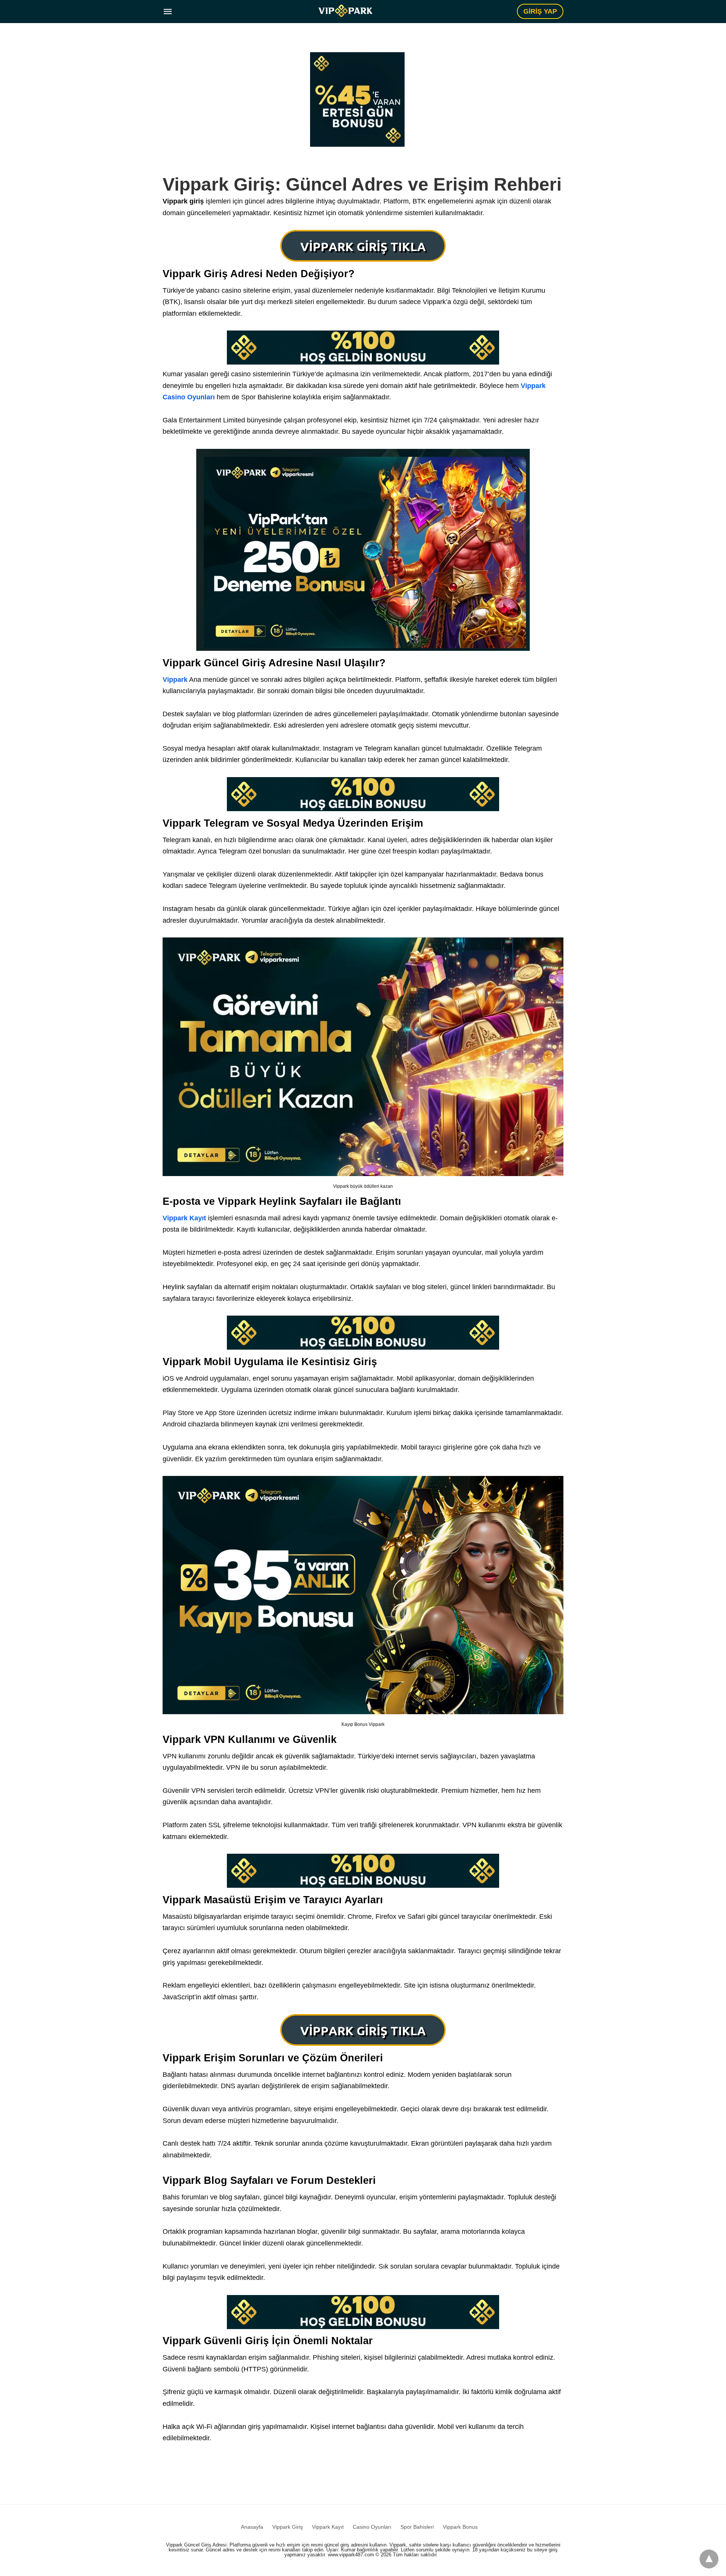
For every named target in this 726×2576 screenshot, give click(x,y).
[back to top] (709, 2559)
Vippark (175, 680)
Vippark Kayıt (184, 1218)
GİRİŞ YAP (540, 11)
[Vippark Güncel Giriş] (345, 11)
